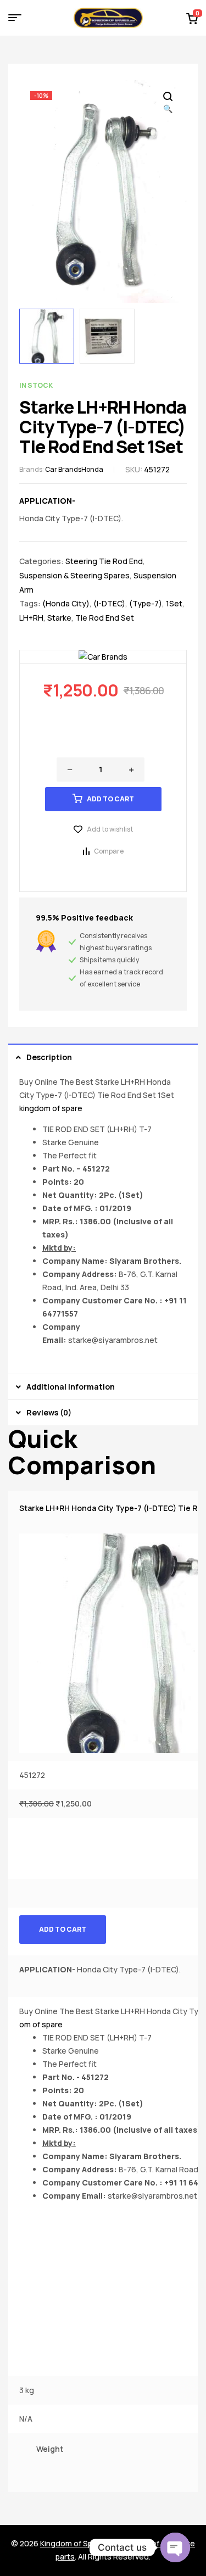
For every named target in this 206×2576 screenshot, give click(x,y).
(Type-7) (146, 603)
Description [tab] (49, 1057)
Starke (59, 618)
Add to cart (110, 799)
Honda (92, 469)
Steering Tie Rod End (104, 561)
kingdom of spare (51, 1108)
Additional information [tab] (71, 1387)
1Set (174, 603)
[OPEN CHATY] (175, 2547)
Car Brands (63, 469)
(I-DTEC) (109, 603)
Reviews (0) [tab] (49, 1412)
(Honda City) (66, 603)
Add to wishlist (110, 829)
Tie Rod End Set (105, 618)
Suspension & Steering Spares (74, 575)
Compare (109, 851)
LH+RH (31, 618)
